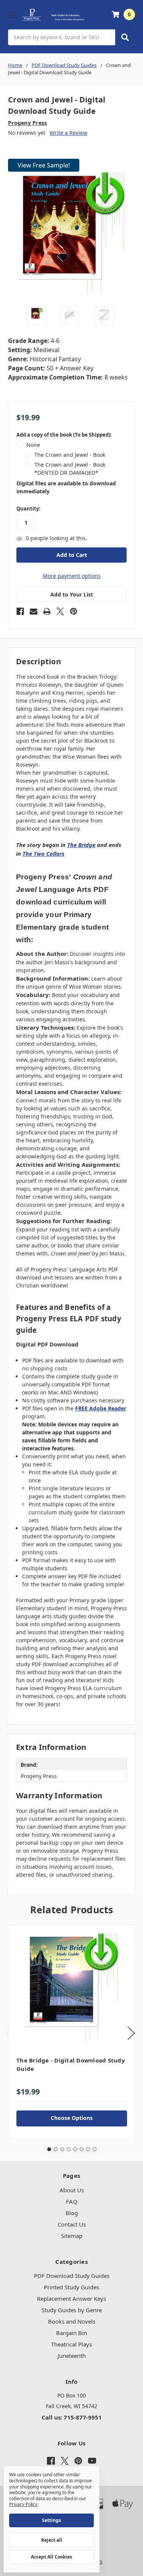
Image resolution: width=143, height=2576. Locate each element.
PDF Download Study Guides (72, 2276)
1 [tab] (49, 2149)
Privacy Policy (23, 2504)
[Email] (34, 611)
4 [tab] (69, 2149)
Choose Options (72, 2118)
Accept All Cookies (51, 2557)
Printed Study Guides (71, 2287)
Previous (10, 2033)
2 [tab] (56, 2149)
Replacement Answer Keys (71, 2298)
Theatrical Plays (71, 2344)
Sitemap (72, 2236)
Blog (72, 2213)
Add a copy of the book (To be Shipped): (64, 435)
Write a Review (68, 133)
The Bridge (81, 845)
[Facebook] (20, 611)
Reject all (52, 2540)
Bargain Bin (71, 2333)
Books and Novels (72, 2321)
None (33, 445)
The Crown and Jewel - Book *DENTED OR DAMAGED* (70, 469)
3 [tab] (62, 2149)
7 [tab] (88, 2149)
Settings (51, 2520)
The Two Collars (43, 853)
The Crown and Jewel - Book (70, 455)
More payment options (72, 576)
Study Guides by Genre (72, 2310)
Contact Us (72, 2224)
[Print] (47, 611)
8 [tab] (95, 2149)
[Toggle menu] (12, 15)
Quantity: (28, 509)
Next (131, 2033)
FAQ (72, 2201)
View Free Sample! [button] (44, 165)
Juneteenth (72, 2356)
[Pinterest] (74, 611)
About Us (72, 2190)
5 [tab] (75, 2149)
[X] (60, 611)
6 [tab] (82, 2149)
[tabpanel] (71, 2032)
